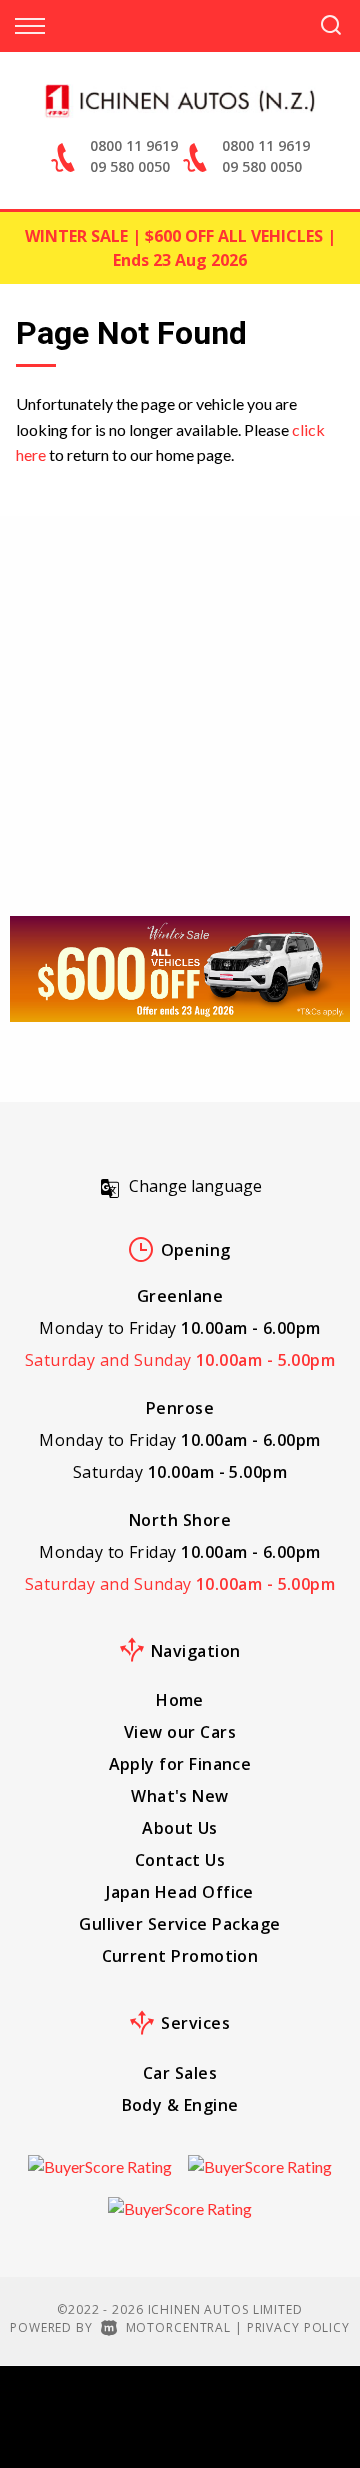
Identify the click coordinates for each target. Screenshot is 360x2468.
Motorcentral (178, 2327)
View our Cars (180, 1732)
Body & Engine (180, 2105)
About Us (180, 1828)
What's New (180, 1796)
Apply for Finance (180, 1764)
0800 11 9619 (134, 145)
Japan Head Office (180, 1892)
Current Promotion (180, 1956)
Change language (195, 1186)
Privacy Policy (298, 2327)
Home (180, 1700)
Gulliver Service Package (179, 1924)
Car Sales (180, 2073)
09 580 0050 (130, 166)
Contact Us (180, 1860)
